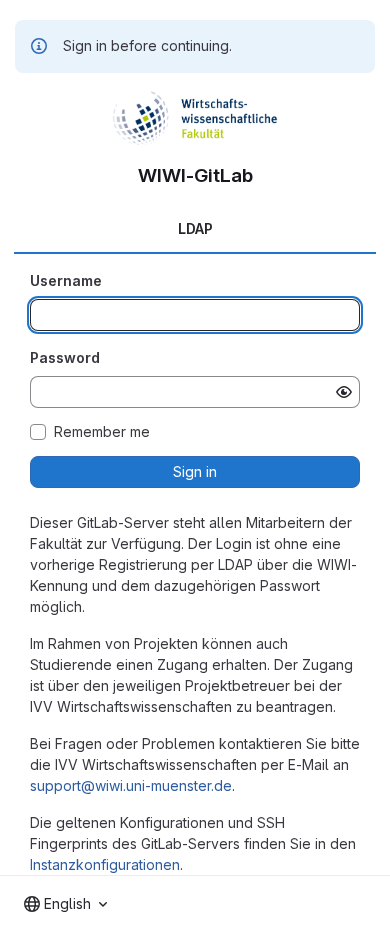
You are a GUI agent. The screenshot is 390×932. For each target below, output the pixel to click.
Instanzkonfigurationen (105, 864)
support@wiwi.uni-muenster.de (131, 785)
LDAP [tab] (195, 228)
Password (65, 357)
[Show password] (344, 392)
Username (66, 280)
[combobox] (65, 904)
